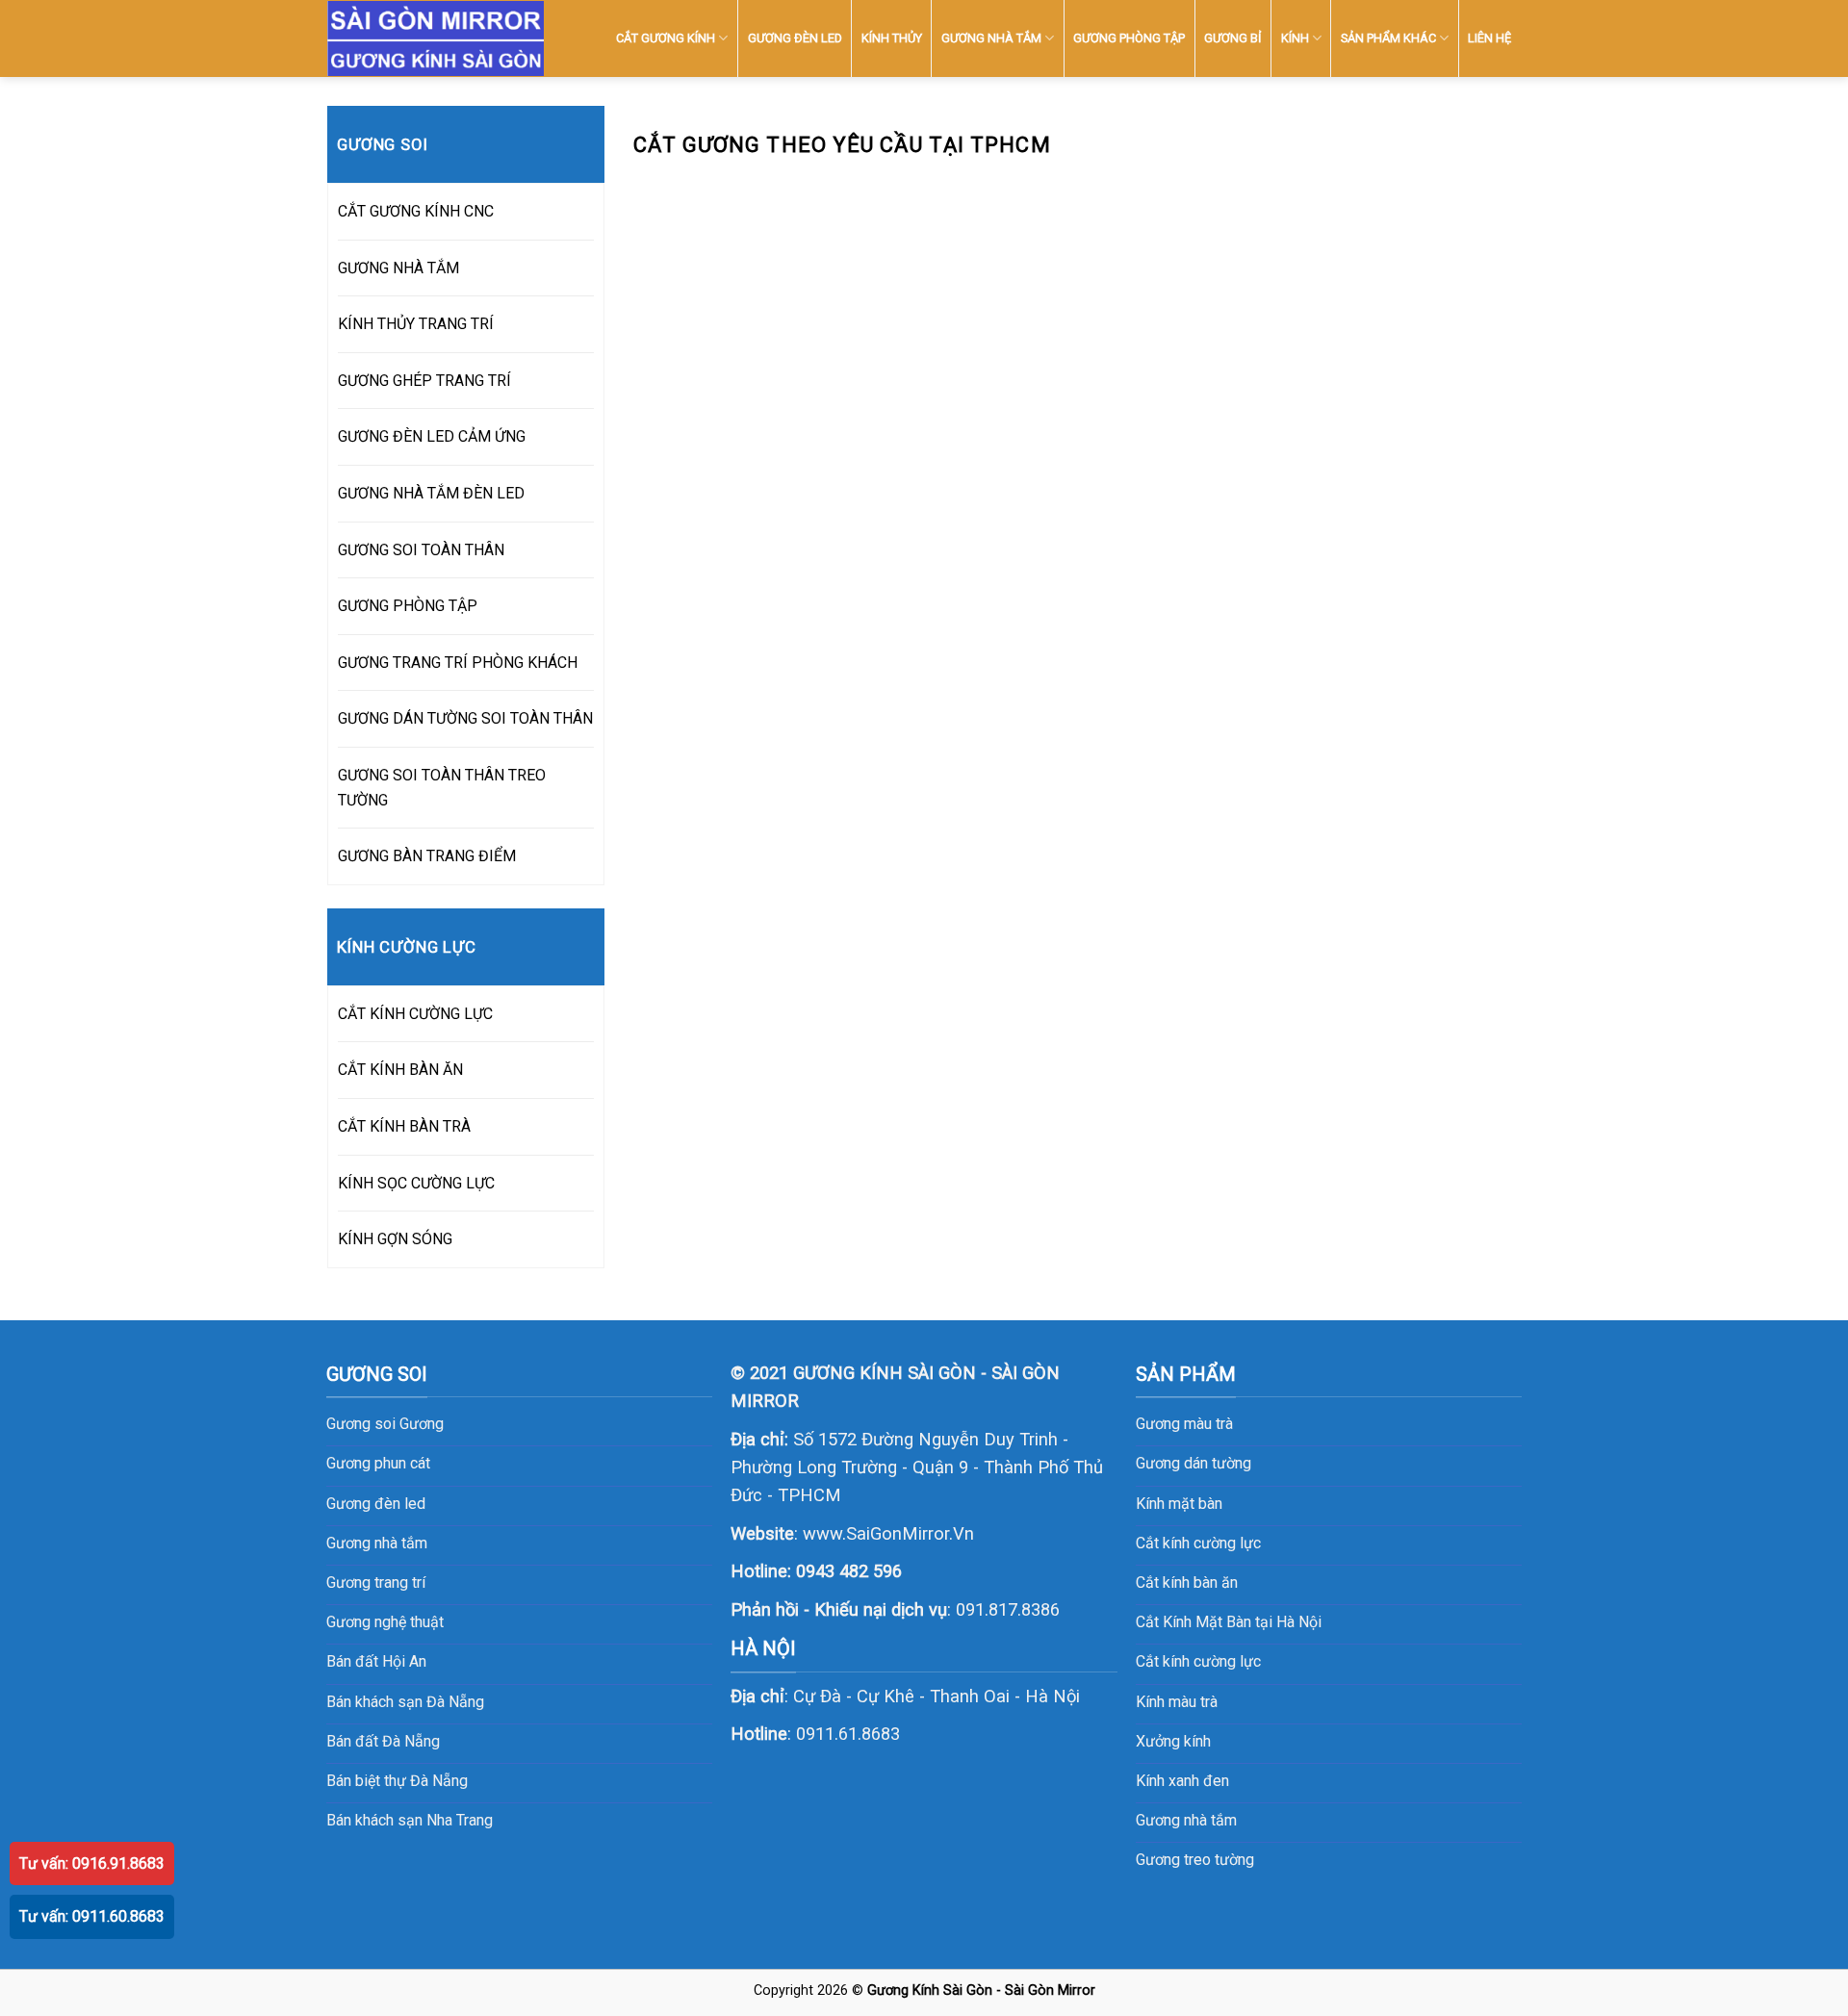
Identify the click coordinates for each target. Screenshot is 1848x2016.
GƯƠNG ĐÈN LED (795, 38)
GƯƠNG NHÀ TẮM (991, 38)
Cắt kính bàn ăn (1187, 1582)
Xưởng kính (1173, 1741)
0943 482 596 (849, 1571)
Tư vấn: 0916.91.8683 (92, 1863)
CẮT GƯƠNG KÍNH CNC (416, 211)
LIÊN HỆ (1489, 38)
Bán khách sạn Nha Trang (410, 1820)
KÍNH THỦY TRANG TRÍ (416, 324)
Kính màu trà (1177, 1702)
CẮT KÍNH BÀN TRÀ (404, 1126)
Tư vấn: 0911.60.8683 (92, 1916)
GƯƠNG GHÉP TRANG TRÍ (424, 381)
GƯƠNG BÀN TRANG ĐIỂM (427, 856)
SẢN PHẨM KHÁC (1388, 38)
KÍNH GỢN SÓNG (395, 1239)
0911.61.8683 (848, 1734)
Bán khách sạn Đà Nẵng (405, 1702)
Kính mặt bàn (1179, 1504)
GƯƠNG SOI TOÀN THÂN (421, 550)
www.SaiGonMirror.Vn (888, 1533)
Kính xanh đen (1182, 1781)
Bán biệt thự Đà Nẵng (397, 1781)
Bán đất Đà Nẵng (383, 1741)
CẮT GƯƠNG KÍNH (666, 38)
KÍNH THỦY (892, 38)
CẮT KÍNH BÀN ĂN (400, 1070)
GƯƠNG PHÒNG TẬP (1129, 38)
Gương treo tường (1195, 1860)
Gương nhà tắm (1186, 1820)
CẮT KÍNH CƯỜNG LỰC (415, 1014)
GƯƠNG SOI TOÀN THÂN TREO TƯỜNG (442, 788)
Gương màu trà (1184, 1424)
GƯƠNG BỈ (1232, 38)
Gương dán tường (1193, 1463)
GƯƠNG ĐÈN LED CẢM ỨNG (432, 436)
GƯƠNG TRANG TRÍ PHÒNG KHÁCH (458, 663)
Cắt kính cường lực (1198, 1543)
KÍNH (1295, 38)
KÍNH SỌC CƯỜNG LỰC (416, 1183)
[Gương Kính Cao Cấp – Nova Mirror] (436, 39)
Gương (422, 1424)
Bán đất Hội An (376, 1661)
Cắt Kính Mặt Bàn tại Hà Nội (1229, 1622)
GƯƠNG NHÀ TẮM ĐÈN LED (431, 493)
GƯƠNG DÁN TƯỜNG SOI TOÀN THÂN (465, 718)
